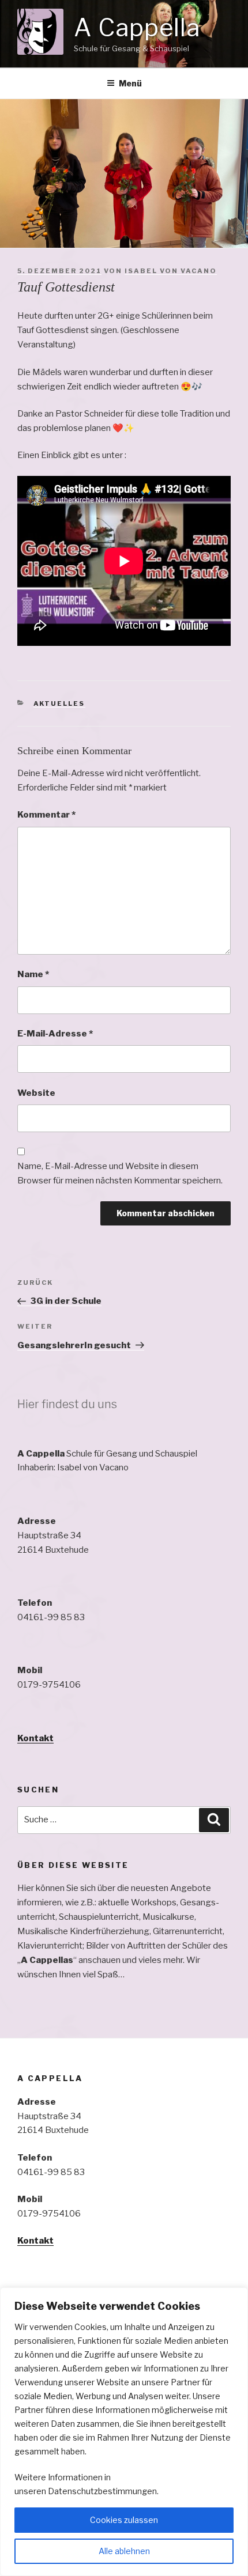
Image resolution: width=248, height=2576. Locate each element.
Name (33, 974)
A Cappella (137, 27)
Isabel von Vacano (171, 271)
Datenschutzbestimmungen (102, 2491)
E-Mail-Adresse (55, 1034)
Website (36, 1093)
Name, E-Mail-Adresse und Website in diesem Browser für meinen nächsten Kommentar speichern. (120, 1173)
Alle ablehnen (124, 2551)
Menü (130, 83)
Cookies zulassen (124, 2520)
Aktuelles (59, 703)
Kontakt (35, 1738)
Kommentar (46, 815)
